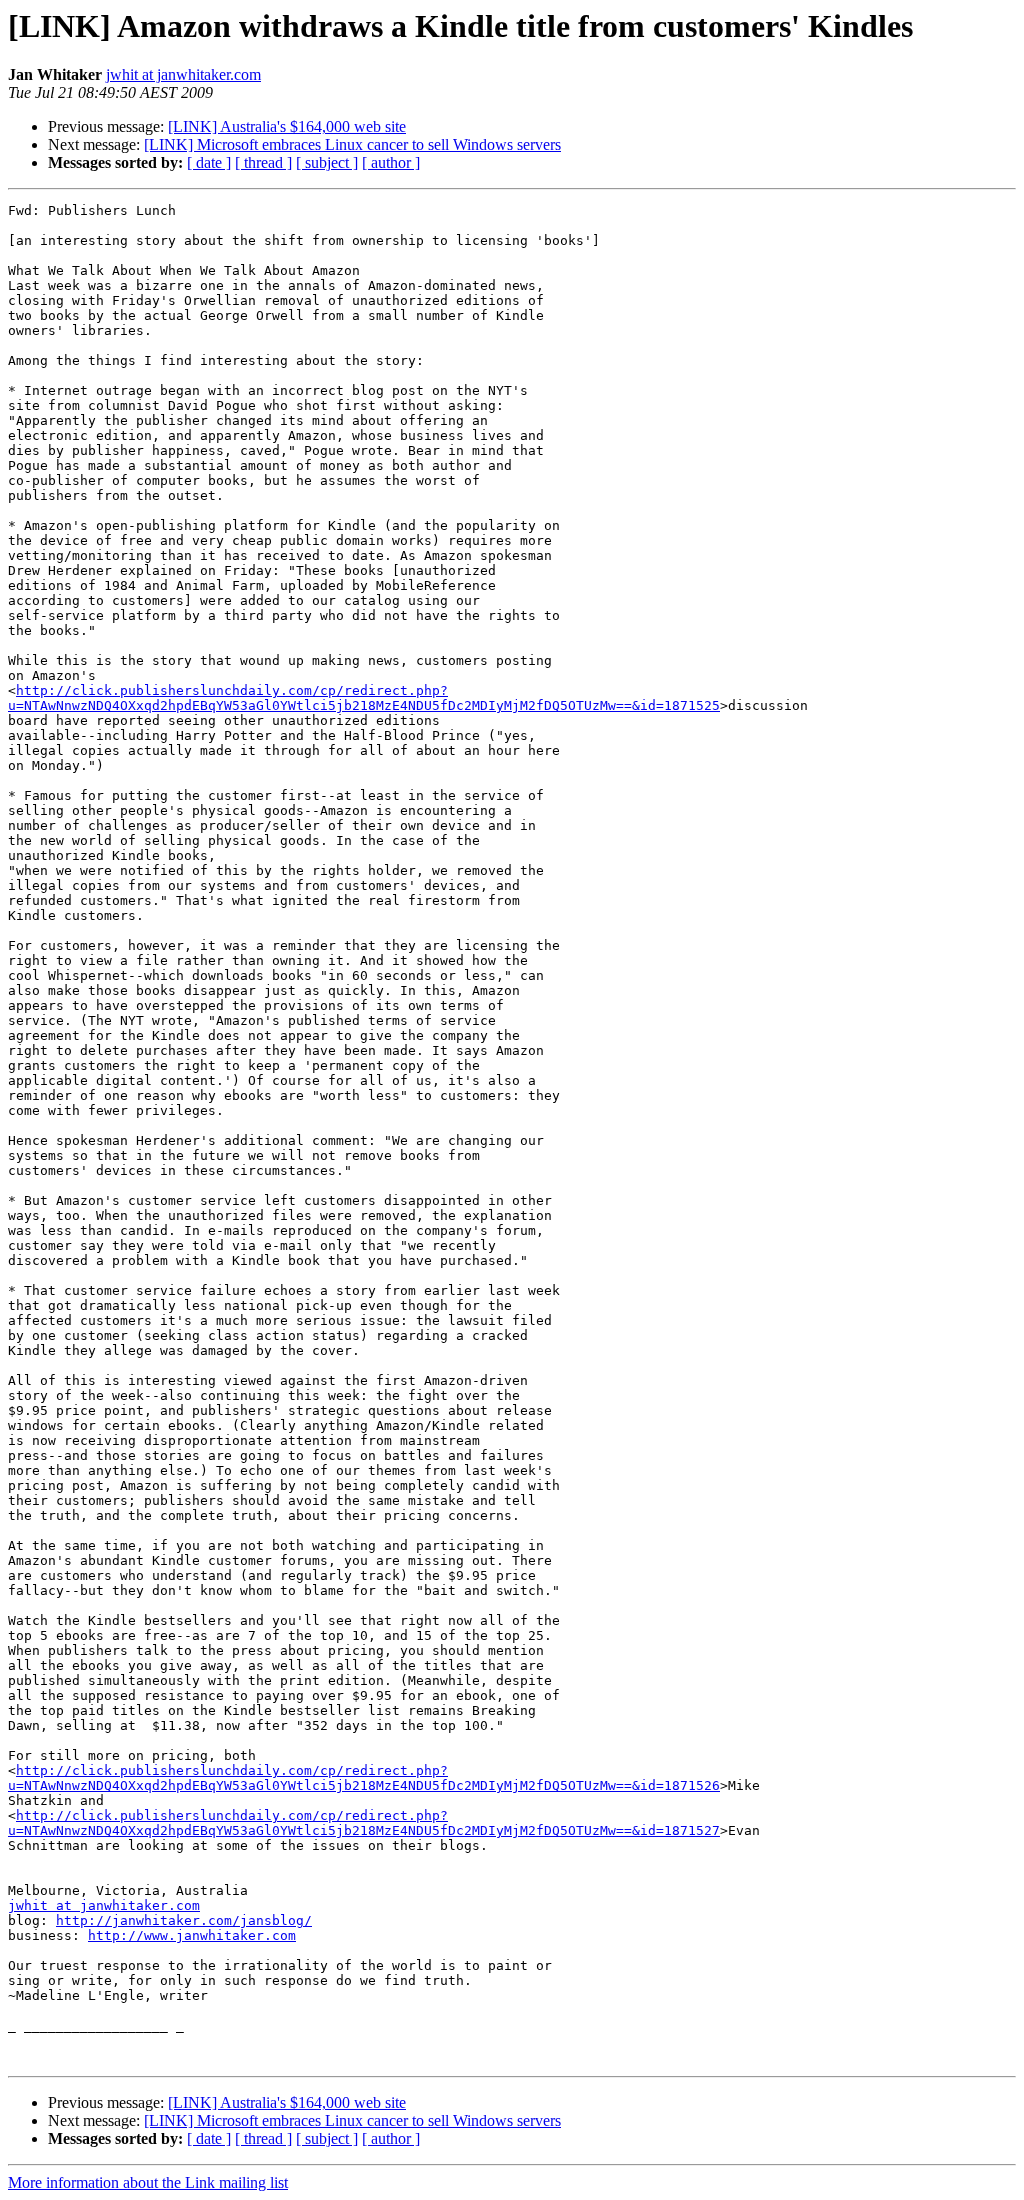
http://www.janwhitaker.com (192, 1935)
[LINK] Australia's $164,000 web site (287, 126)
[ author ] (391, 162)
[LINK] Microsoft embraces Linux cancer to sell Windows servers (352, 144)
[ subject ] (327, 162)
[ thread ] (263, 162)
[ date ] (209, 162)
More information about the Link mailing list (148, 2182)
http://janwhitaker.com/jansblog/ (184, 1920)
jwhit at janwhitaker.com (183, 74)
